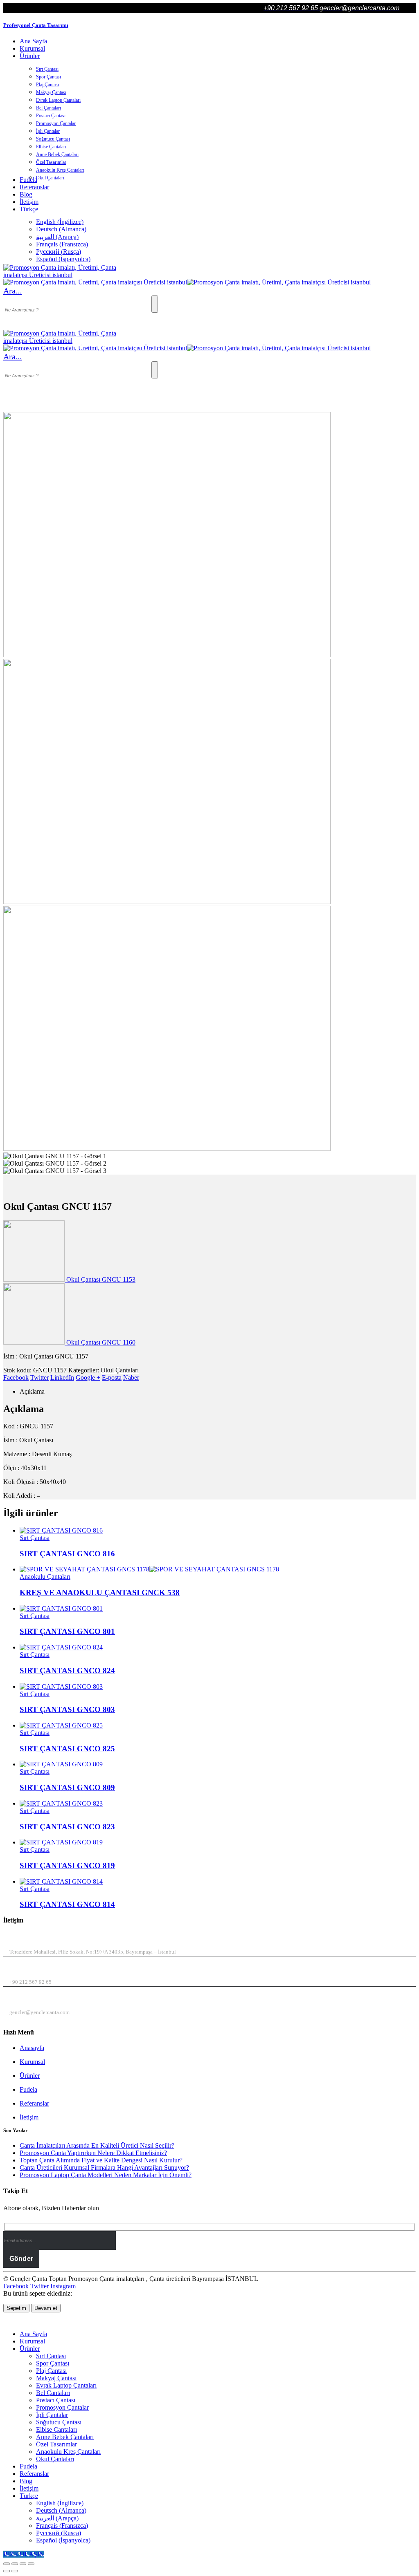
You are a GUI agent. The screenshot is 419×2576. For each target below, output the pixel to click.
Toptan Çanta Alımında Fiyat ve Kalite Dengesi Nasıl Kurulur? (101, 2160)
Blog (26, 194)
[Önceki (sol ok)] (7, 2571)
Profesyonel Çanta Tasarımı (36, 25)
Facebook (16, 1378)
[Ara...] (155, 304)
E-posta (112, 1378)
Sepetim (16, 2308)
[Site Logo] (65, 275)
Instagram (63, 2286)
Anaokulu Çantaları (45, 1577)
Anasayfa (32, 2048)
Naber (131, 1378)
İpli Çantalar (48, 131)
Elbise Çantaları (51, 147)
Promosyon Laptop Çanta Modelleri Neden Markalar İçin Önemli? (106, 2175)
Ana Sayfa (33, 41)
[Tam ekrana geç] (15, 2564)
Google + (88, 1378)
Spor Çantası (48, 77)
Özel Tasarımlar (51, 162)
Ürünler (30, 56)
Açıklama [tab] (32, 1391)
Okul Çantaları (50, 178)
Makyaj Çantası (51, 92)
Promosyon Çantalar (56, 123)
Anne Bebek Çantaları (57, 154)
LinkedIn (62, 1378)
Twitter (39, 1378)
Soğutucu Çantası (53, 139)
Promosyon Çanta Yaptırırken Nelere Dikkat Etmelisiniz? (93, 2153)
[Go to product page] (218, 1531)
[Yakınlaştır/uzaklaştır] (7, 2564)
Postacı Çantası (51, 116)
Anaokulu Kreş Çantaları (60, 170)
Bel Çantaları (48, 108)
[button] (12, 291)
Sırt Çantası (47, 69)
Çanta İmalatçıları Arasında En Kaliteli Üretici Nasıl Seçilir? (97, 2145)
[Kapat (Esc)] (31, 2564)
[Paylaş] (23, 2564)
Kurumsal (32, 48)
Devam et (46, 2308)
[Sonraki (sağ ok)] (15, 2571)
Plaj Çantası (47, 85)
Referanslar (34, 187)
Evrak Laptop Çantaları (58, 100)
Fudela (28, 2089)
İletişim (29, 202)
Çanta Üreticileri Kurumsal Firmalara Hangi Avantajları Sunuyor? (104, 2168)
